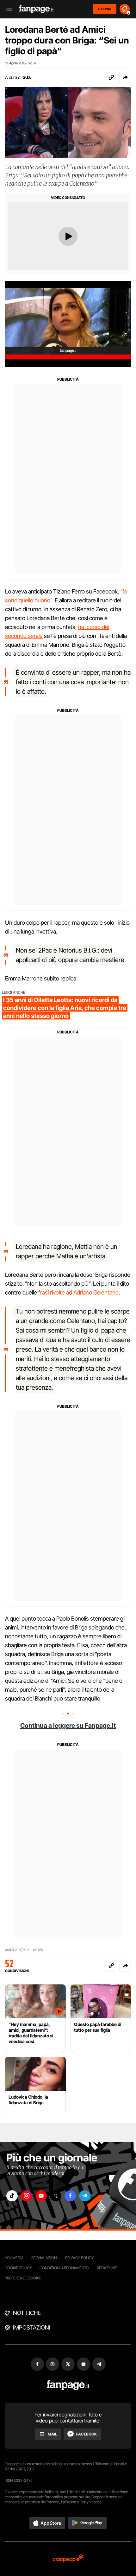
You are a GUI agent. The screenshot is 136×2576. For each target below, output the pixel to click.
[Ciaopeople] (68, 2559)
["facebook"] (70, 2196)
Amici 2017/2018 (17, 1950)
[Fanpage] (68, 2385)
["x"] (56, 2196)
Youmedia (14, 2258)
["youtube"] (41, 2196)
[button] (125, 77)
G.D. (27, 77)
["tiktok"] (12, 2196)
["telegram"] (85, 2196)
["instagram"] (27, 2196)
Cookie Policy (18, 2268)
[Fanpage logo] (36, 9)
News (38, 1950)
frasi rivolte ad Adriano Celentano (78, 1292)
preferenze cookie (23, 2278)
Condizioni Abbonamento (64, 2268)
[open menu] (7, 9)
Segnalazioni (44, 2258)
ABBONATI (105, 9)
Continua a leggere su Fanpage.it (68, 1726)
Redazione (107, 2268)
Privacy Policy (79, 2258)
